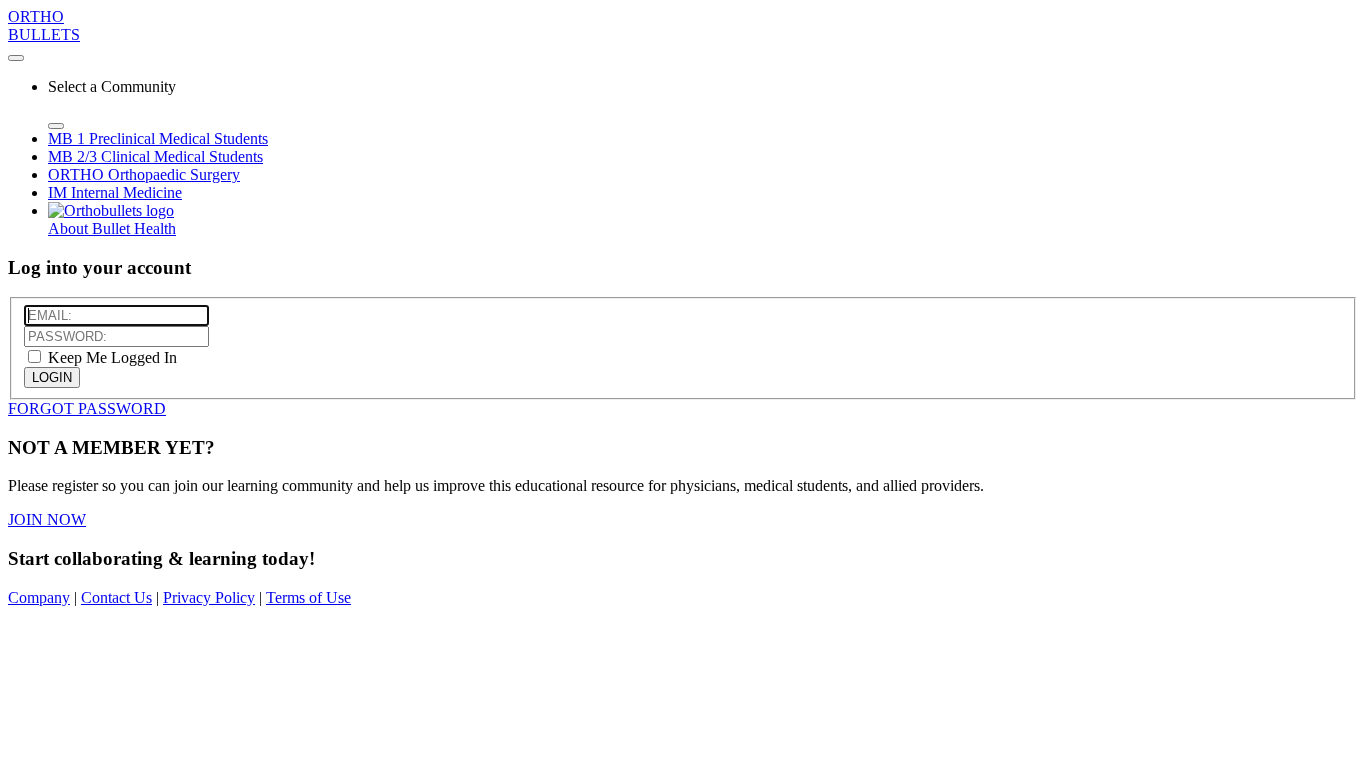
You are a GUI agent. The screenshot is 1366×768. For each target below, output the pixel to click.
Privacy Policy (209, 597)
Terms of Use (308, 597)
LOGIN (52, 377)
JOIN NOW (47, 519)
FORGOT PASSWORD (87, 408)
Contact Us (116, 597)
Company (39, 597)
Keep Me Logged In (110, 357)
